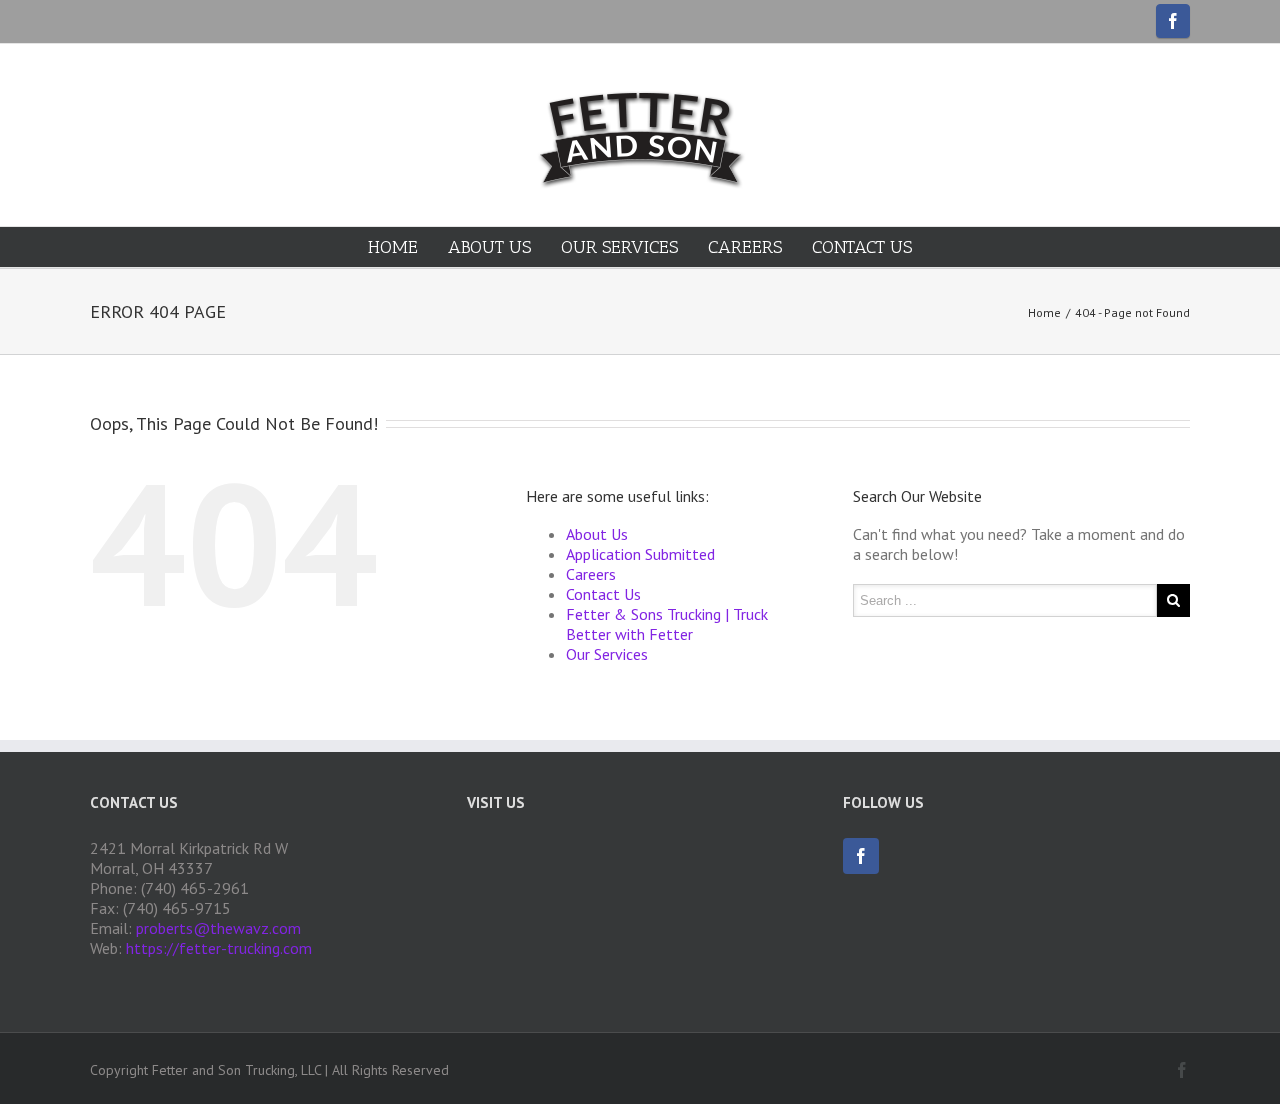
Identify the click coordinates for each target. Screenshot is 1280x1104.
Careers (745, 247)
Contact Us (862, 247)
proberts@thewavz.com (218, 928)
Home (393, 247)
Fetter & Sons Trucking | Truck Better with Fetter (667, 624)
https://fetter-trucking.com (219, 948)
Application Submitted (640, 554)
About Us (489, 247)
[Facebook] (1173, 21)
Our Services (619, 247)
